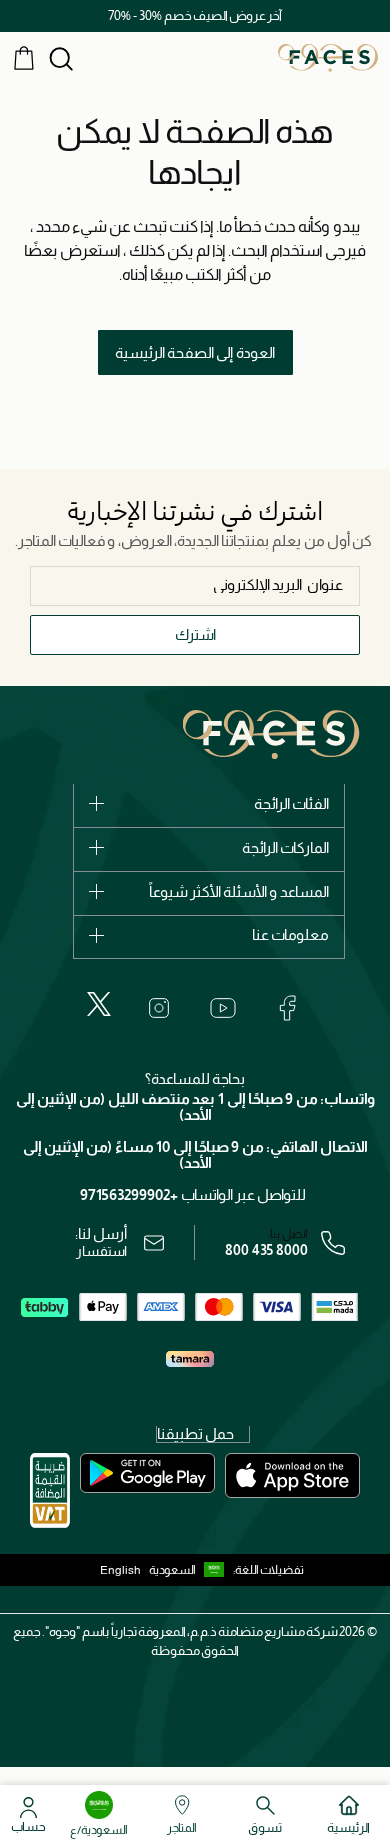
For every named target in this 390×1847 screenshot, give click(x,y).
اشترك (195, 634)
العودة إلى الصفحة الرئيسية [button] (195, 352)
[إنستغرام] (159, 1008)
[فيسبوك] (287, 1008)
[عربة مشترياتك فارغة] (24, 57)
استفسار (101, 1251)
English (120, 1570)
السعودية (172, 1570)
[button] (191, 1570)
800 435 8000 (266, 1250)
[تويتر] (99, 1004)
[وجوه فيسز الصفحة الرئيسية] (328, 57)
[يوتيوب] (223, 1008)
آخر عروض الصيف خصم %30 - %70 (195, 15)
